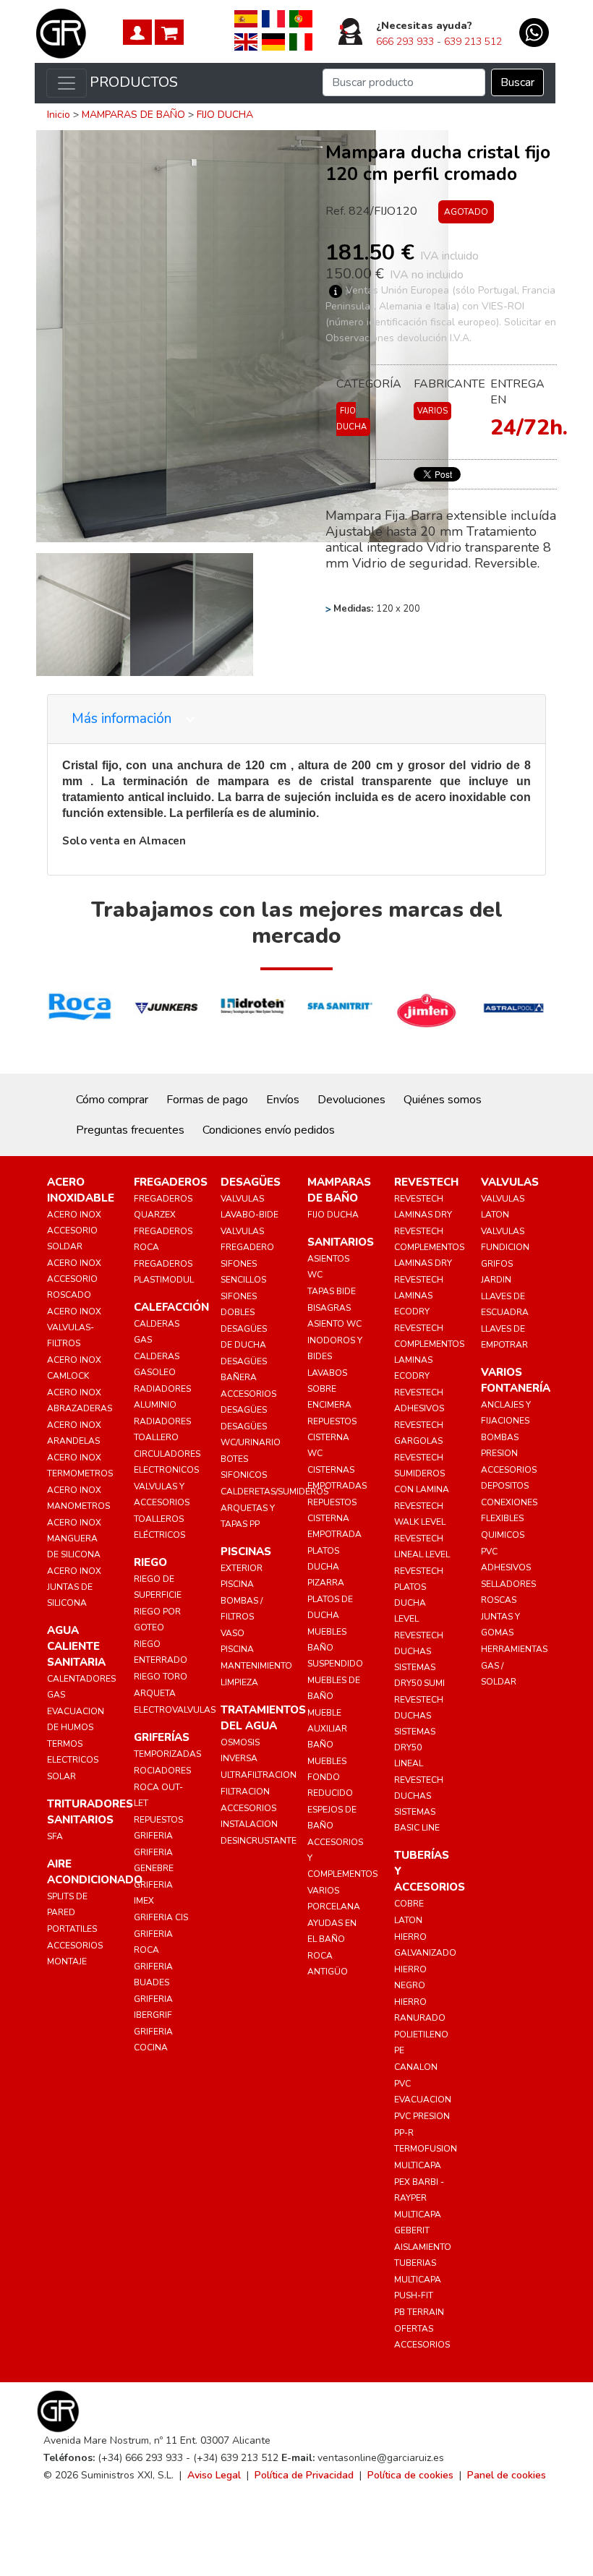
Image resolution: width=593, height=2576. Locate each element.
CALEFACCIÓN (171, 1307)
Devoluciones (351, 1100)
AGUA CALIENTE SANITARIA (76, 1646)
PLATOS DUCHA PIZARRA (326, 1567)
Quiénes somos (443, 1100)
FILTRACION (245, 1792)
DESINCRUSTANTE (259, 1841)
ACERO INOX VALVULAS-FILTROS (74, 1327)
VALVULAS (510, 1182)
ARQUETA (155, 1693)
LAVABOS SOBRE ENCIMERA (329, 1389)
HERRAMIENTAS (514, 1649)
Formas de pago (207, 1100)
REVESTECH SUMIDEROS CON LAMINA (422, 1473)
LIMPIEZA (239, 1682)
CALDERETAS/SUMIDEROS (274, 1492)
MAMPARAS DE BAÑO (133, 115)
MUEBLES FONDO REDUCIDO (330, 1777)
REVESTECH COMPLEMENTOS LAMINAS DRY (429, 1247)
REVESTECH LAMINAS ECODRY (419, 1296)
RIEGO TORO (161, 1677)
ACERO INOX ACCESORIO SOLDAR (74, 1231)
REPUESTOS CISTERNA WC (332, 1437)
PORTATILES (72, 1929)
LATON (408, 1920)
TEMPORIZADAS (167, 1754)
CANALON (416, 2067)
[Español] (246, 18)
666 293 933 (405, 42)
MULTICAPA (418, 2165)
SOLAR (61, 1776)
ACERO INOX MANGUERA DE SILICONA (74, 1539)
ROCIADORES (162, 1771)
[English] (246, 41)
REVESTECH (426, 1182)
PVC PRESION (422, 2116)
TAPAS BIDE (332, 1291)
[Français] (273, 18)
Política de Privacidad (304, 2475)
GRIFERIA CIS (161, 1917)
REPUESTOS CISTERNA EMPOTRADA (334, 1518)
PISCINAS (246, 1552)
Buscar (517, 82)
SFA (55, 1836)
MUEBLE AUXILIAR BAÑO (327, 1729)
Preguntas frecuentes (130, 1130)
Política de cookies (410, 2475)
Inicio (59, 115)
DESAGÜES (251, 1182)
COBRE (409, 1904)
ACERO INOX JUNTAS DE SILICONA (74, 1587)
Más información (123, 719)
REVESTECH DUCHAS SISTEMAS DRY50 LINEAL (419, 1732)
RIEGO (150, 1562)
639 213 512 (473, 42)
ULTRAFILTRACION (259, 1775)
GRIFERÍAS (162, 1737)
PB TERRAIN (419, 2312)
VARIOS (432, 411)
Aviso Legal (214, 2475)
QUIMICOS (503, 1535)
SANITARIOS (341, 1242)
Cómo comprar (112, 1100)
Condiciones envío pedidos (269, 1130)
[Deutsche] (273, 41)
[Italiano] (301, 41)
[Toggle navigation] (67, 83)
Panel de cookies (507, 2475)
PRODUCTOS (134, 82)
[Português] (301, 18)
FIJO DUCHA (225, 115)
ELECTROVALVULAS (175, 1710)
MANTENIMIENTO (256, 1666)
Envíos (283, 1100)
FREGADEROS (171, 1182)
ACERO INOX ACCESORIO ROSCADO (74, 1279)
